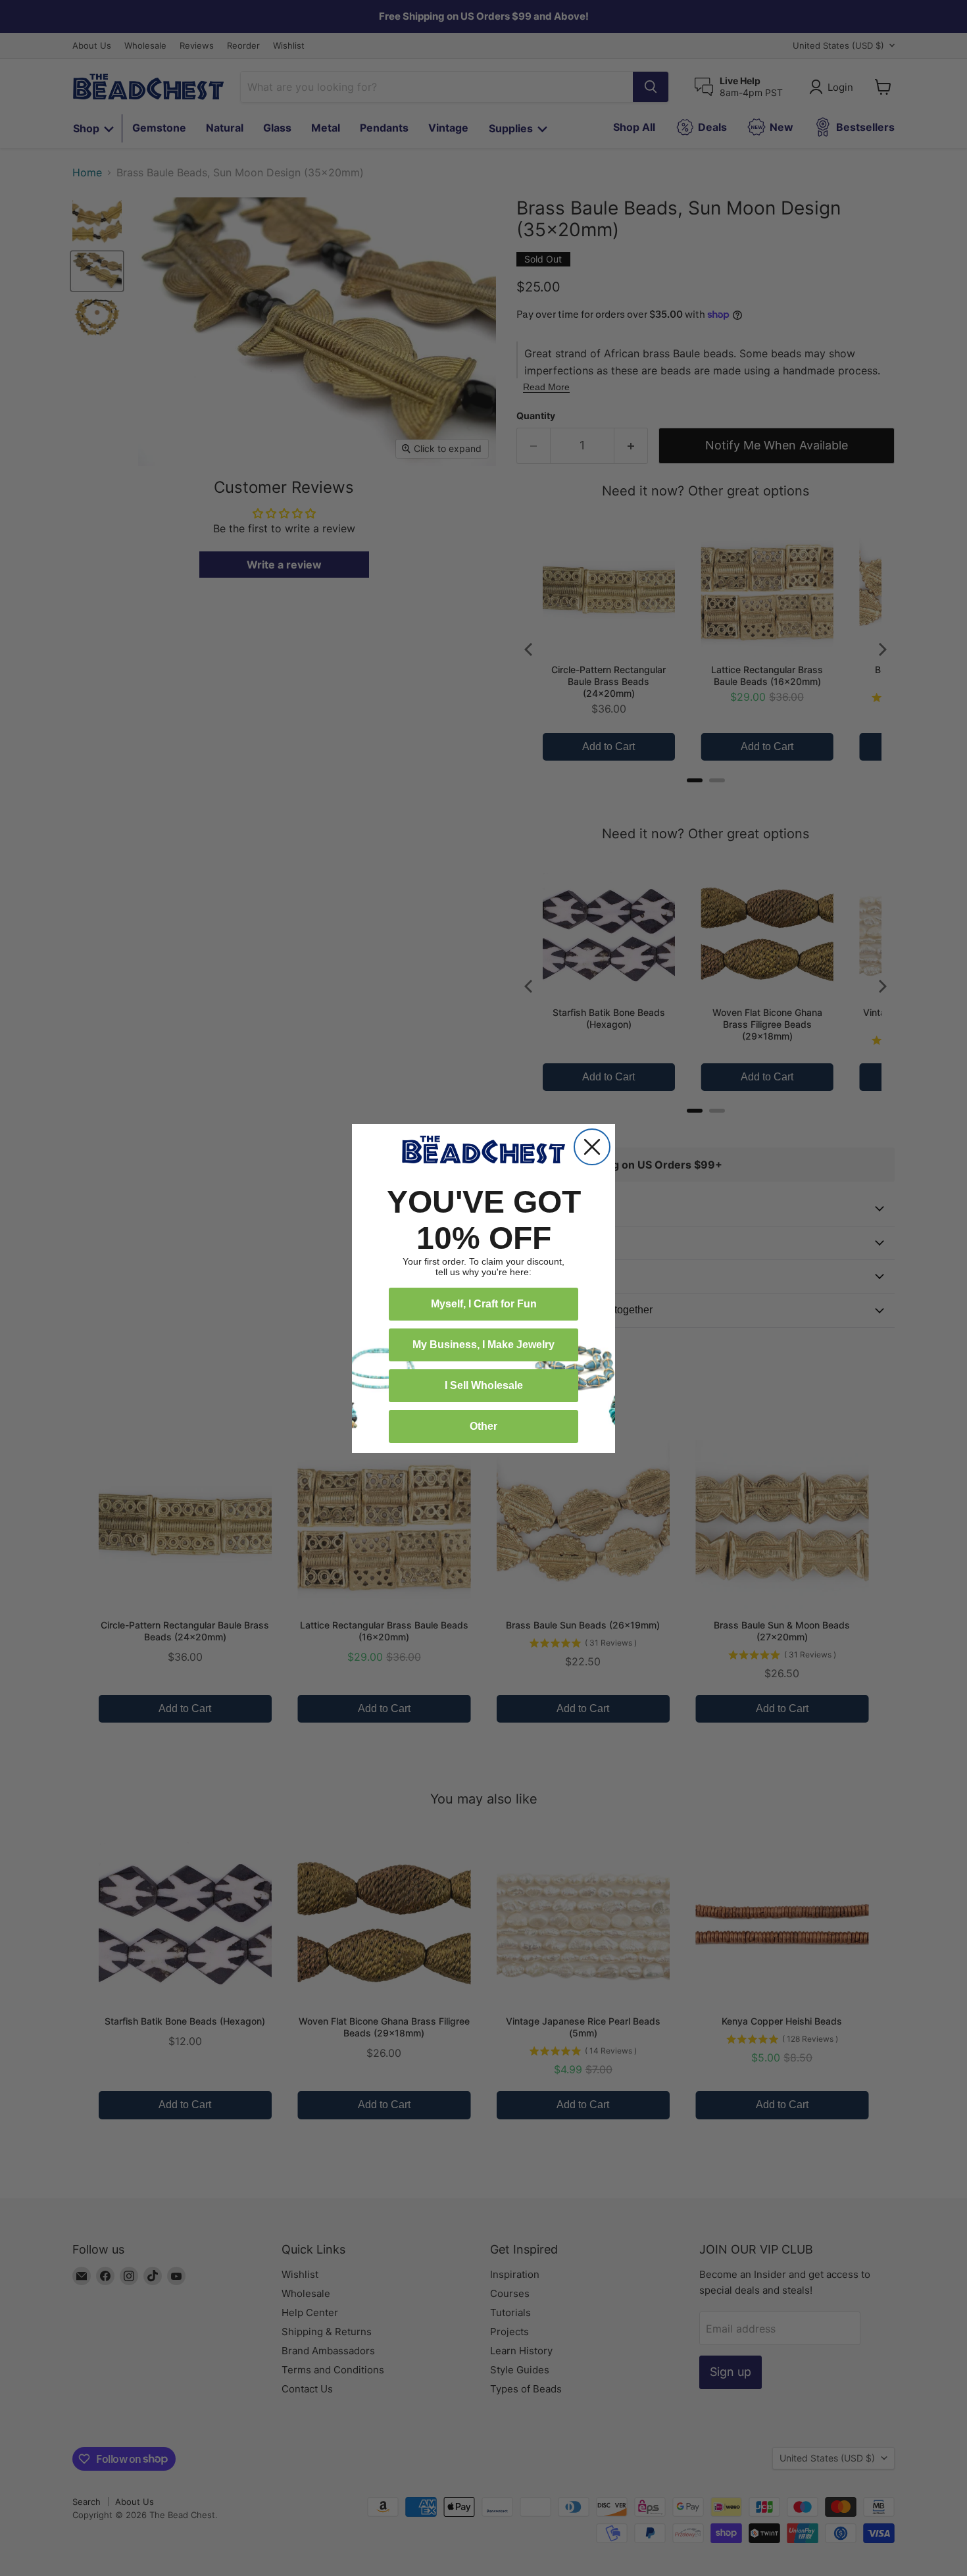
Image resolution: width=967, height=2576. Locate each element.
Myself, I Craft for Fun (484, 1304)
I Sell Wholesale (484, 1385)
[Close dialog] (592, 1147)
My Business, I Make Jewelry (484, 1345)
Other (484, 1426)
